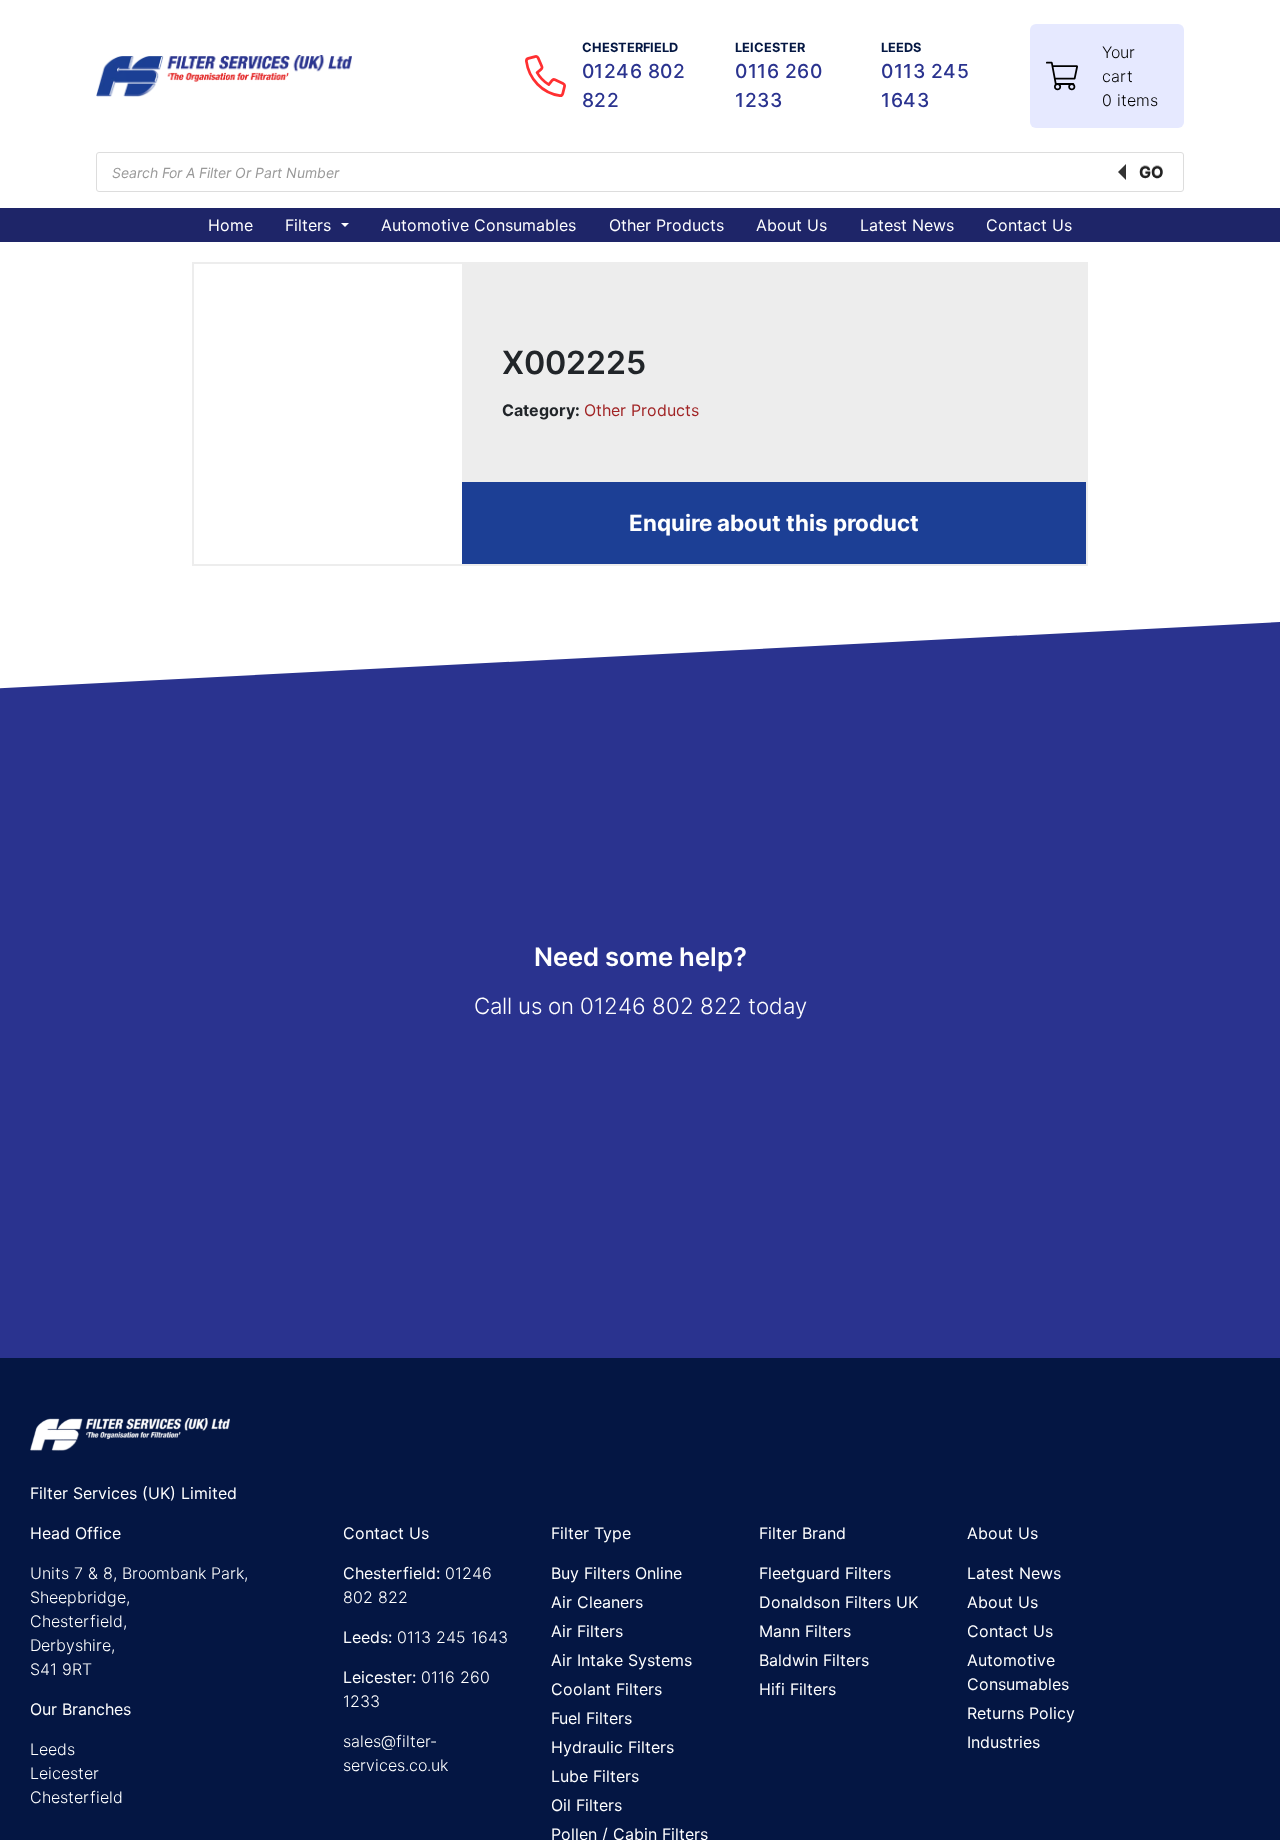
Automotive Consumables (478, 225)
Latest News (907, 225)
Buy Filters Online (616, 1573)
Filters (310, 225)
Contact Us (1029, 225)
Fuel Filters (591, 1718)
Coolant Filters (606, 1689)
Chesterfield (76, 1797)
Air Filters (587, 1631)
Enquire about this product (774, 522)
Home (230, 225)
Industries (1003, 1742)
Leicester (64, 1773)
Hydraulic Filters (612, 1747)
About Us (791, 225)
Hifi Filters (797, 1689)
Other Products (666, 225)
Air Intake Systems (621, 1660)
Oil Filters (586, 1805)
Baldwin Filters (814, 1660)
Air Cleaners (597, 1602)
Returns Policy (1021, 1713)
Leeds (52, 1749)
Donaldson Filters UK (838, 1602)
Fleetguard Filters (825, 1573)
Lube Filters (595, 1776)
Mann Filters (805, 1631)
